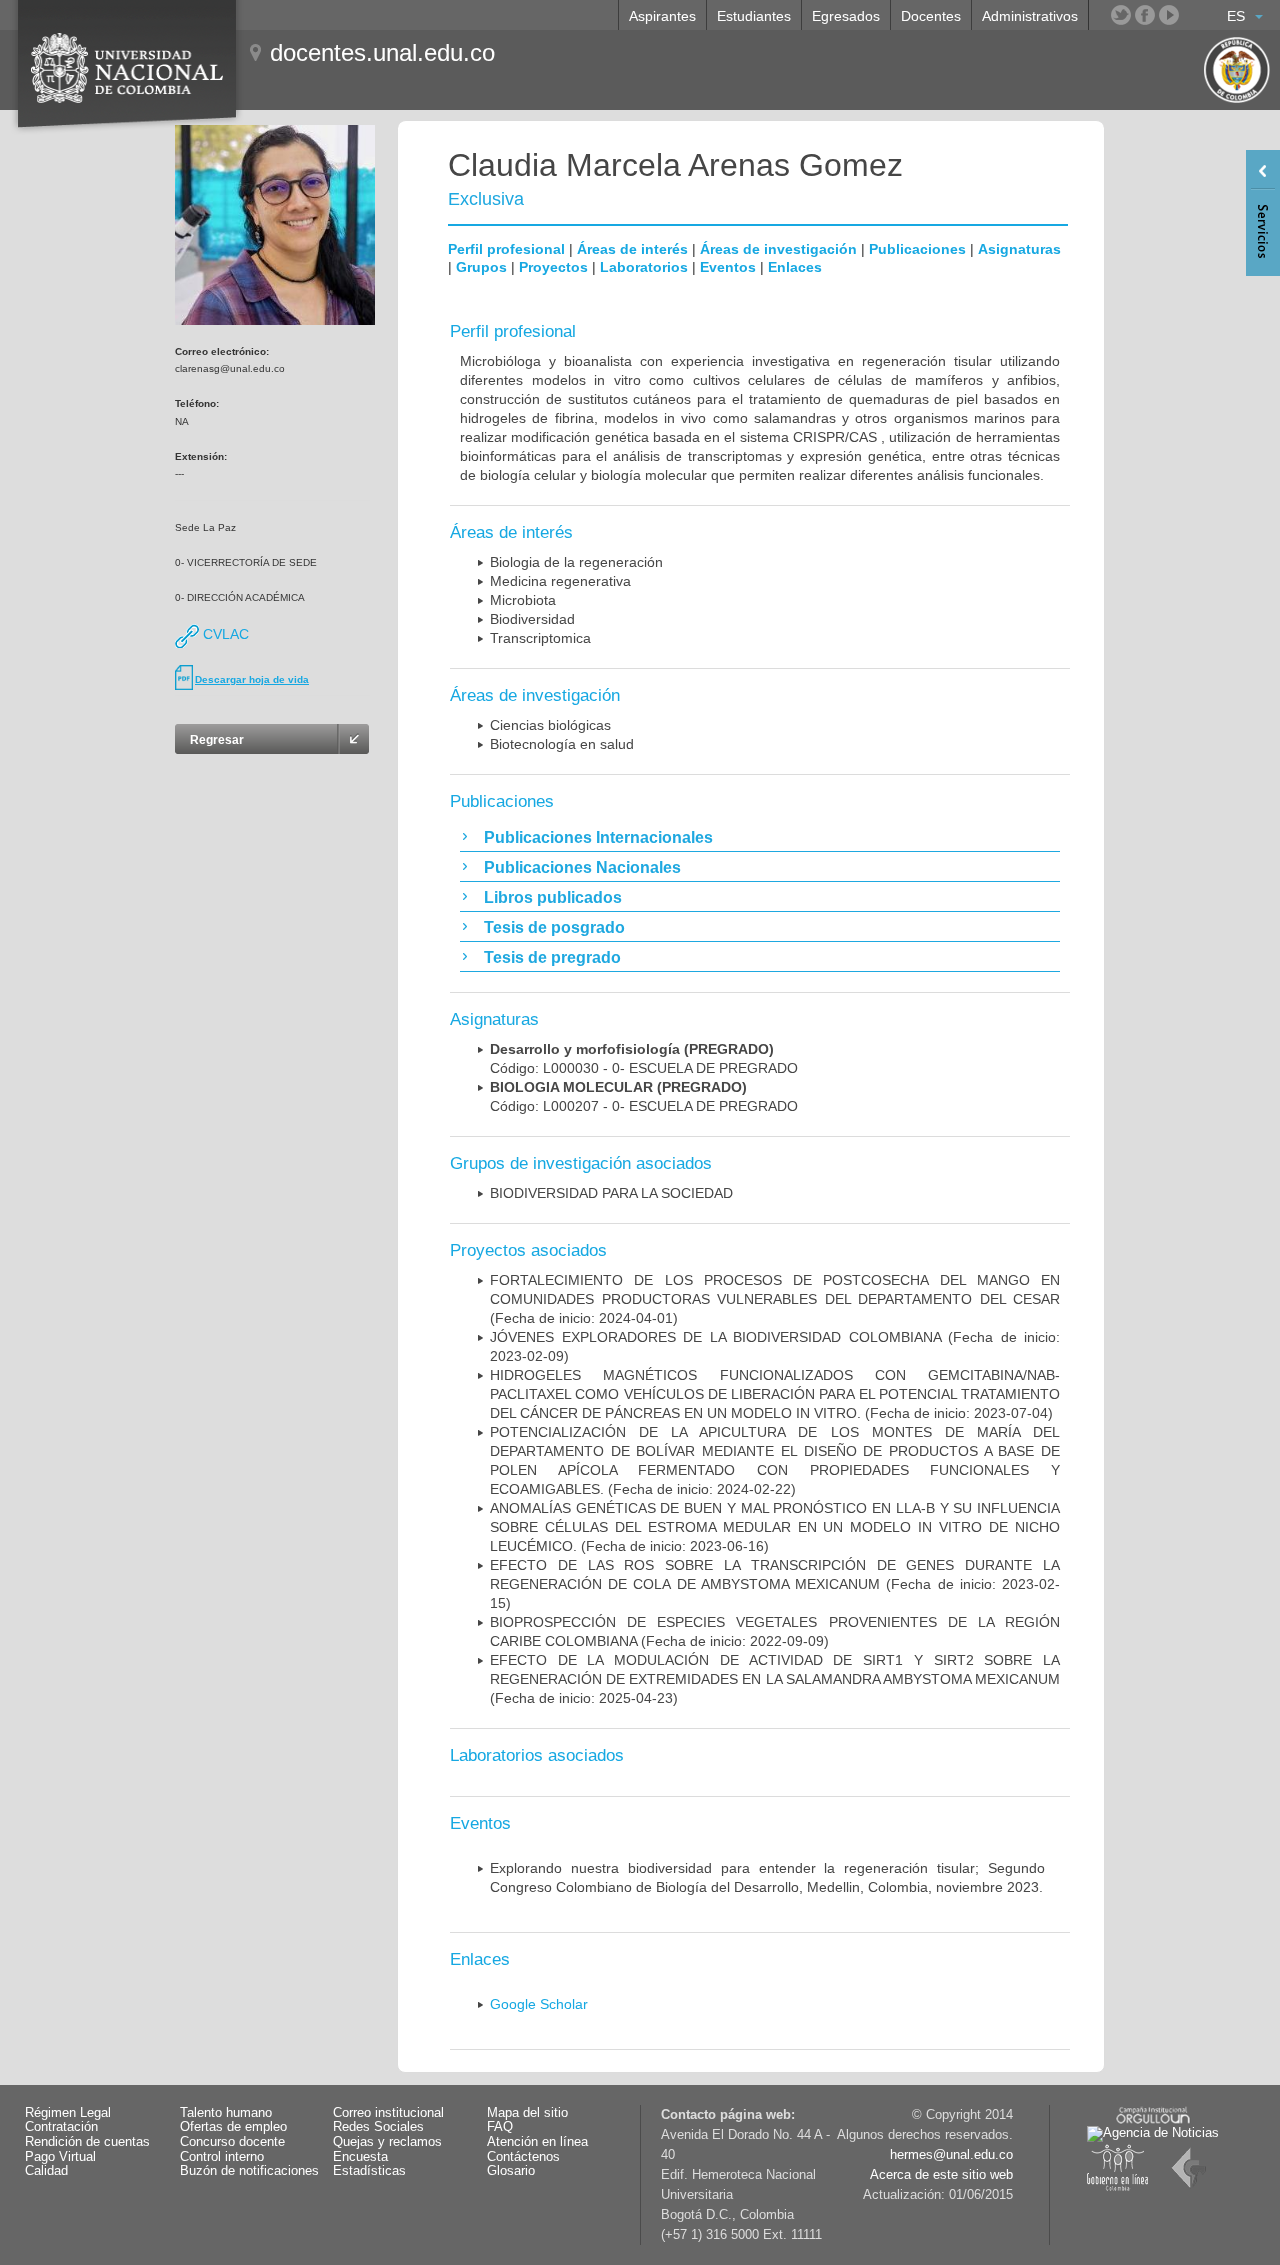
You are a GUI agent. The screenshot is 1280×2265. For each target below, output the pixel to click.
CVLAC (224, 634)
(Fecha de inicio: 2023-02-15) (775, 1584)
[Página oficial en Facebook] (1145, 15)
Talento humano (226, 2113)
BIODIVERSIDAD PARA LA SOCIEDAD (611, 1193)
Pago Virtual (60, 2157)
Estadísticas (369, 2171)
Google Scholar (539, 2004)
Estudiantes (754, 16)
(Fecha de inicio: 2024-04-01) (775, 1299)
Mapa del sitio (527, 2113)
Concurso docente (232, 2142)
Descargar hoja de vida (252, 679)
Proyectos (553, 267)
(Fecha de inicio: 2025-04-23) (775, 1679)
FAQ (500, 2127)
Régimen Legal (68, 2113)
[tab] (760, 837)
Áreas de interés (632, 249)
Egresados (846, 16)
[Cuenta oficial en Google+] (1193, 15)
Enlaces (795, 267)
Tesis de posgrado (554, 927)
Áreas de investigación (778, 249)
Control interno (222, 2157)
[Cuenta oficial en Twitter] (1121, 15)
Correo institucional (388, 2113)
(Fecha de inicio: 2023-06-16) (775, 1527)
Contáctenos (523, 2157)
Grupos (481, 267)
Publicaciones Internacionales (598, 837)
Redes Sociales (378, 2127)
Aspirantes (662, 16)
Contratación (61, 2127)
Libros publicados (553, 897)
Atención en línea (537, 2142)
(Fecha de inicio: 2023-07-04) (775, 1394)
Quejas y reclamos (387, 2142)
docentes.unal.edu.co (382, 52)
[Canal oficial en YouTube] (1169, 15)
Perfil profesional (506, 249)
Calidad (46, 2171)
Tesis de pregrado (552, 957)
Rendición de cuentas (87, 2142)
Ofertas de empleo (233, 2127)
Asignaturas (1019, 249)
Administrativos (1030, 16)
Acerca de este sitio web (941, 2175)
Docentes (931, 16)
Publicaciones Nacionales (582, 867)
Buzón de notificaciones (249, 2171)
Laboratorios (644, 267)
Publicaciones (917, 249)
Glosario (511, 2171)
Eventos (728, 267)
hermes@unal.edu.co (951, 2155)
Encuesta (360, 2157)
